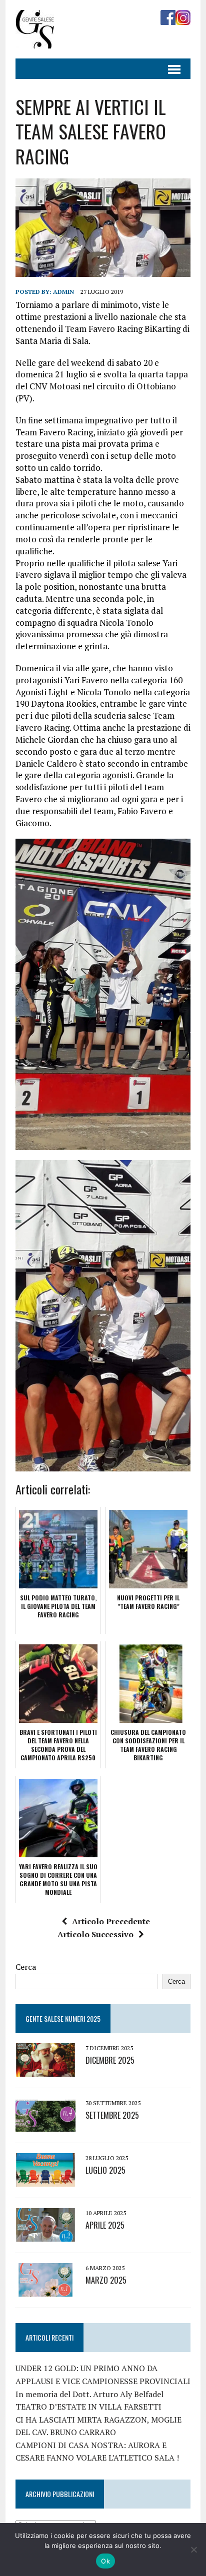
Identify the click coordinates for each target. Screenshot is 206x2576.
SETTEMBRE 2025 (112, 2115)
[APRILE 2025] (45, 2235)
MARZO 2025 (106, 2280)
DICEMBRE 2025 (110, 2060)
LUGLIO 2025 (105, 2170)
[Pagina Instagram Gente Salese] (183, 18)
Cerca (26, 1967)
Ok (105, 2561)
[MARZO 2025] (45, 2290)
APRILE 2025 (105, 2225)
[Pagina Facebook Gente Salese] (168, 18)
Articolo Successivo (95, 1934)
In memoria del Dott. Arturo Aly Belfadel (89, 2394)
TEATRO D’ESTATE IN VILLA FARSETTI (88, 2407)
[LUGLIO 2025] (45, 2180)
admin (63, 292)
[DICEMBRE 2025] (45, 2070)
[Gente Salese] (35, 41)
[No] (193, 2550)
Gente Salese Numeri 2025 (63, 2018)
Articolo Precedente (111, 1921)
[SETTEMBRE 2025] (45, 2125)
